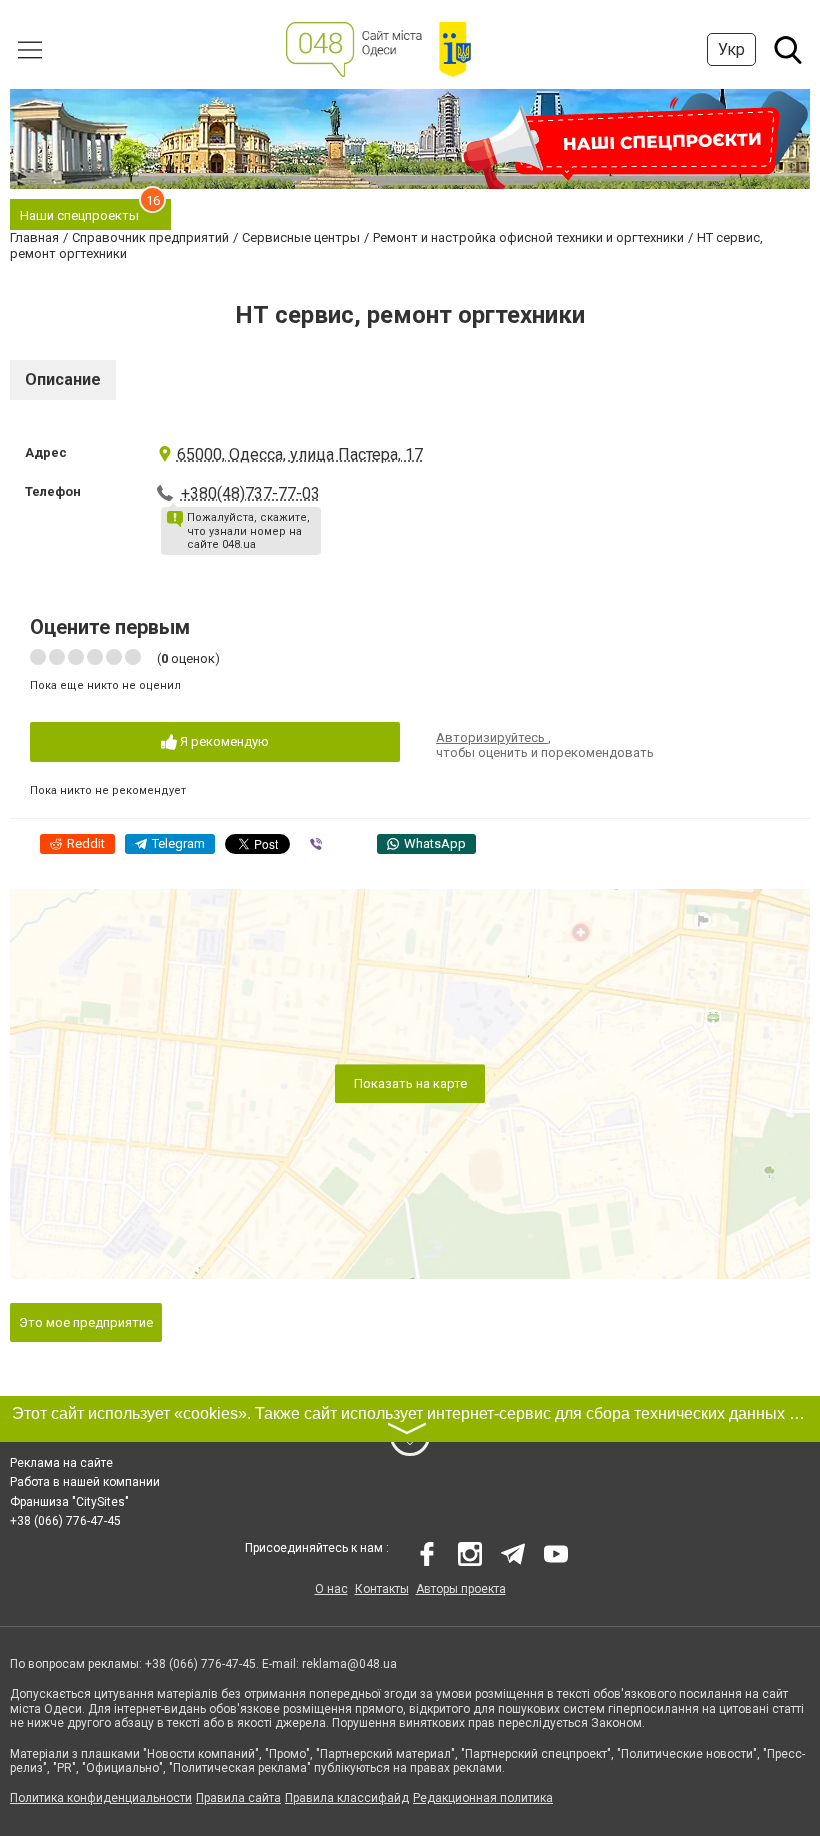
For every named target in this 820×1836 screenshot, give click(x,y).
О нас (331, 1589)
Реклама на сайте (61, 1463)
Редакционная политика (483, 1798)
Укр (731, 49)
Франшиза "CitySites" (69, 1502)
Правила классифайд (347, 1798)
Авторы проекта (461, 1589)
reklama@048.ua (349, 1664)
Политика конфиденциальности (101, 1798)
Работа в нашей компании (85, 1482)
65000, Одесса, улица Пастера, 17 (300, 454)
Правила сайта (238, 1798)
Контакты (382, 1589)
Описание (63, 379)
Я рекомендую (223, 741)
